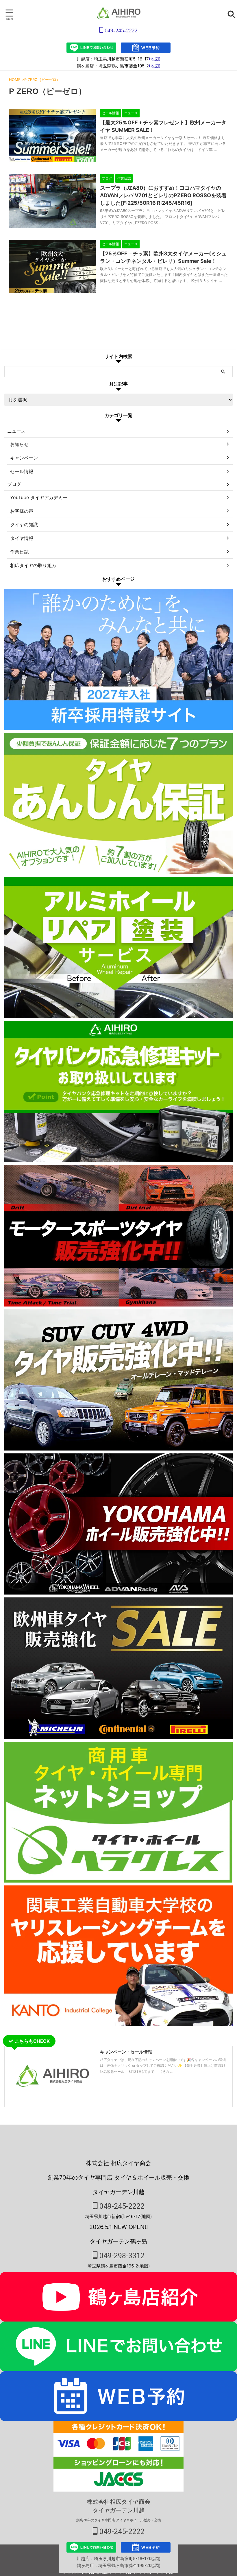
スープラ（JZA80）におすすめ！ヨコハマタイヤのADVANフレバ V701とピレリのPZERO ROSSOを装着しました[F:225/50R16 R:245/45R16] (163, 195)
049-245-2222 (120, 30)
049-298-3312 (121, 2256)
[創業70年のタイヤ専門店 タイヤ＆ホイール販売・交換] (118, 13)
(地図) (155, 59)
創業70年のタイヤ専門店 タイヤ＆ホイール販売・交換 (118, 2520)
